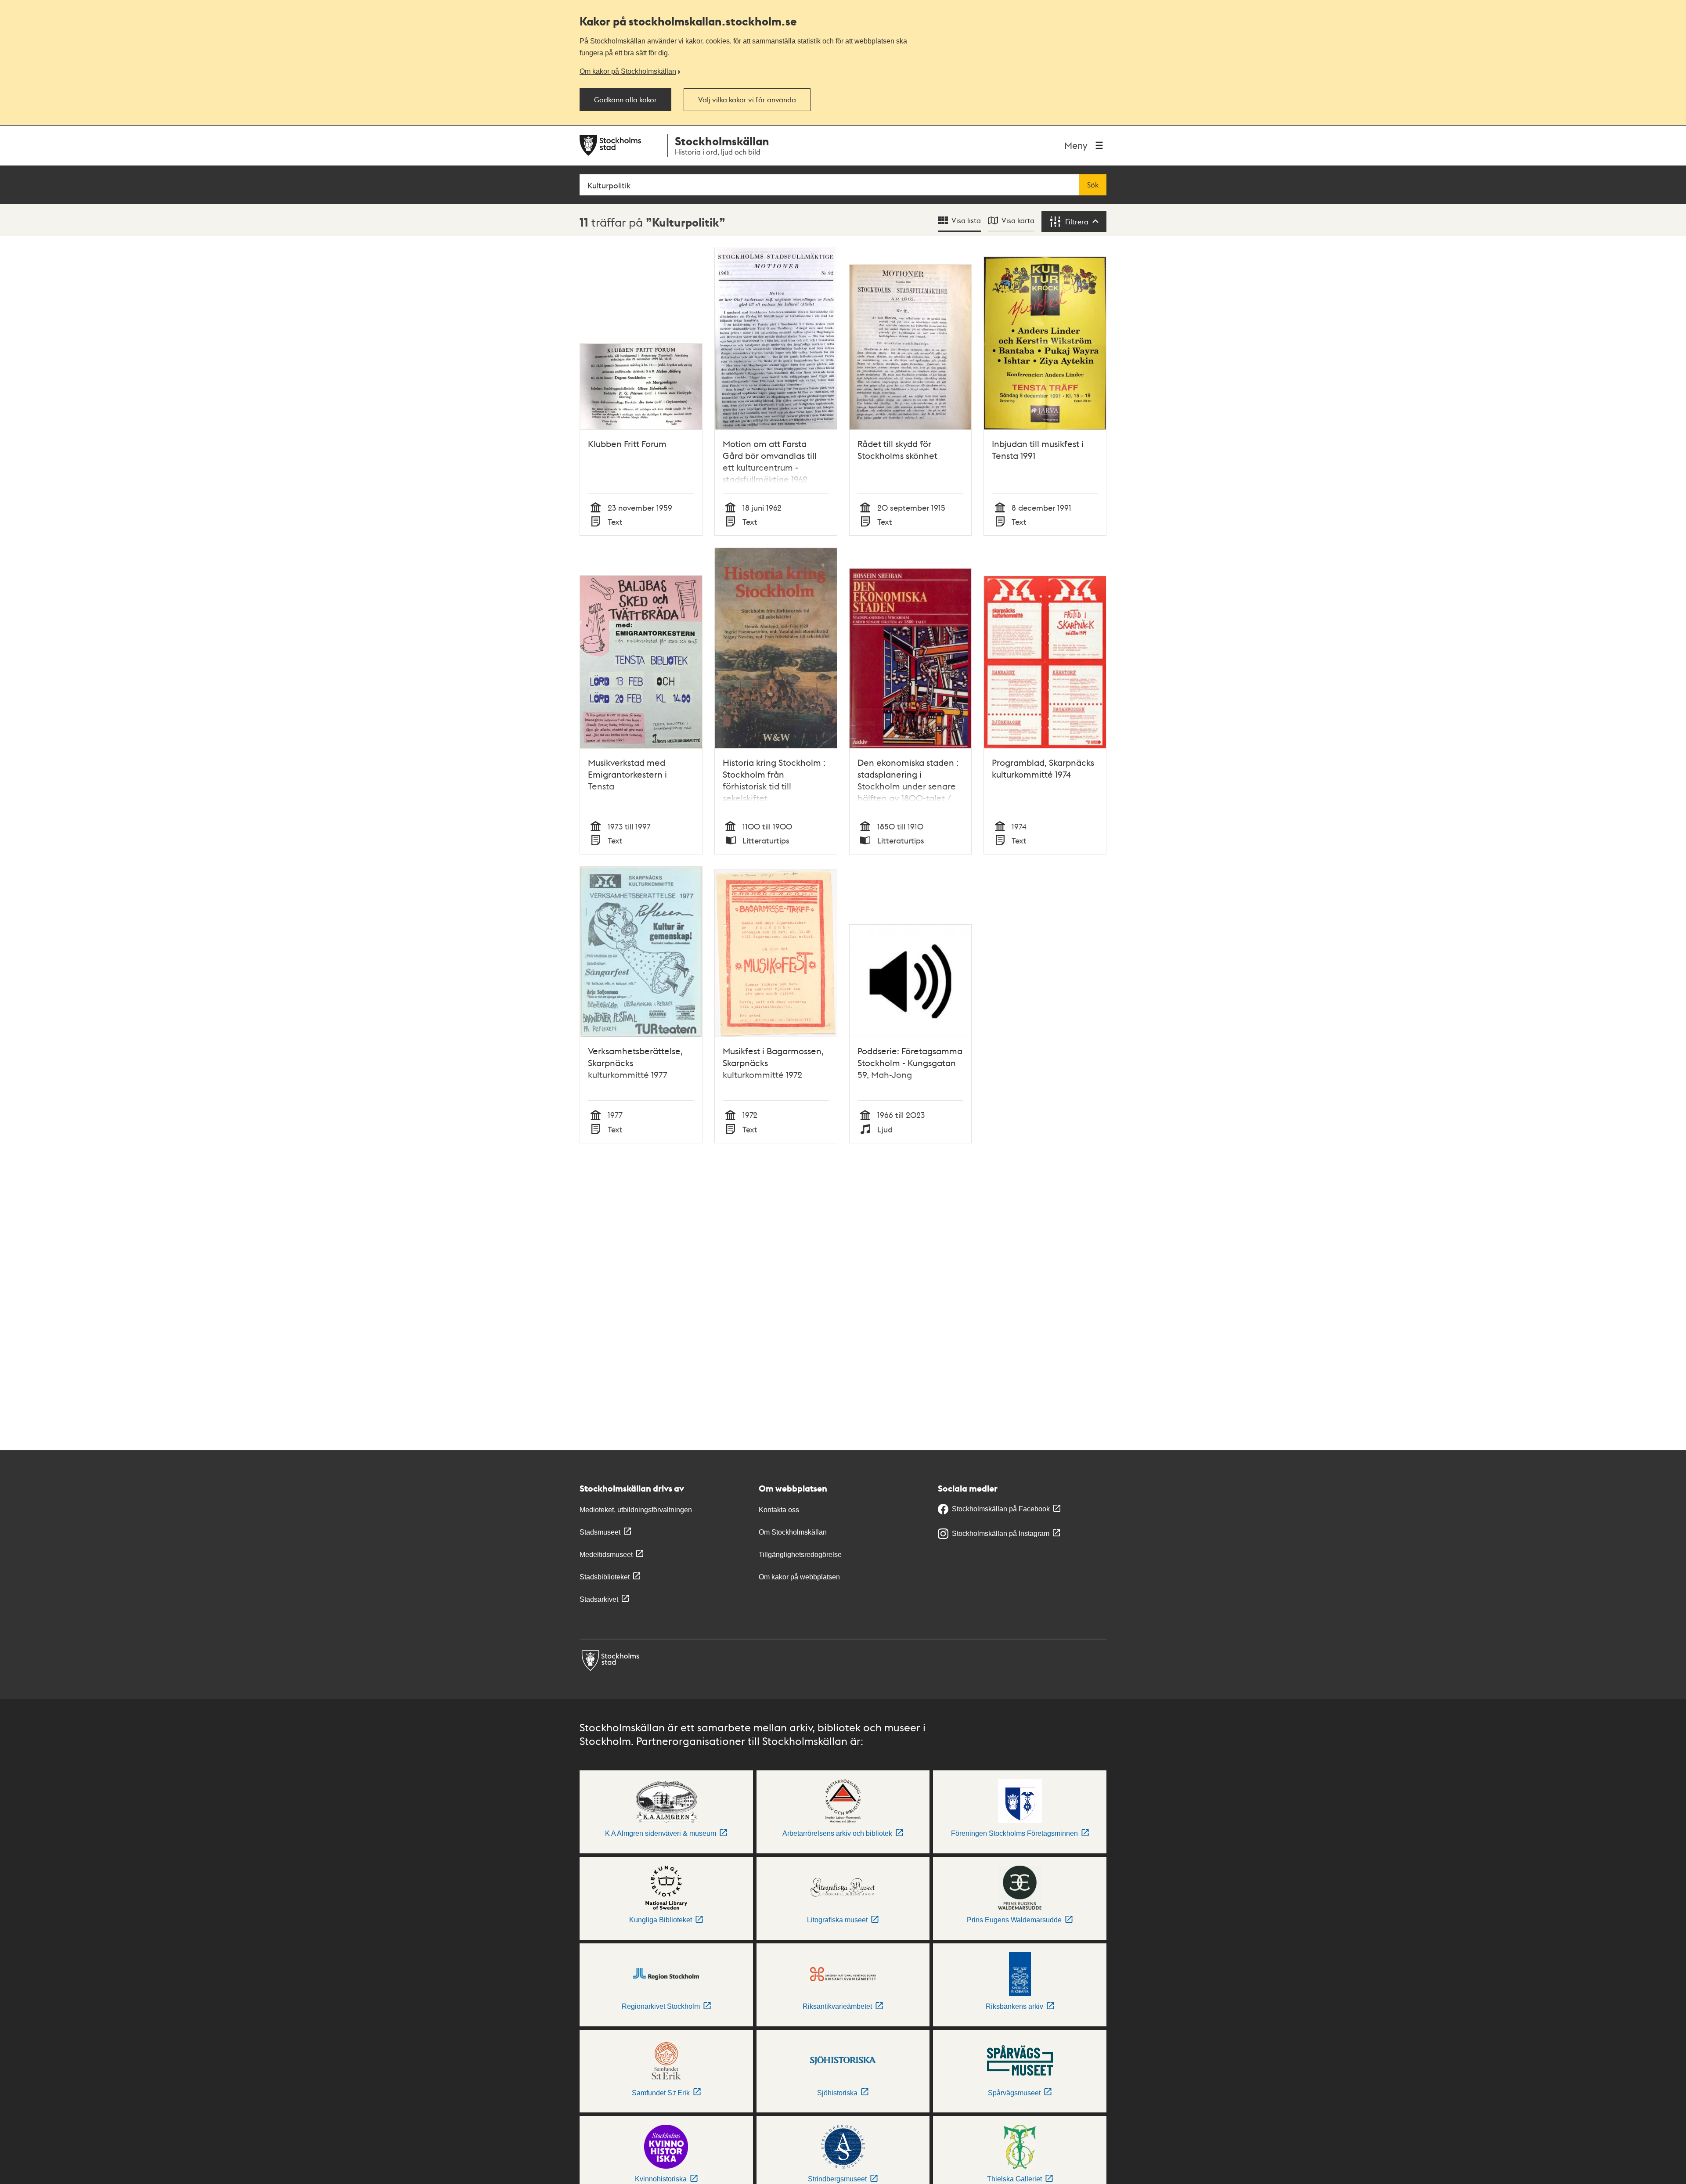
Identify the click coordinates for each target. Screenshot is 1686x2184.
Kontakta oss (779, 1510)
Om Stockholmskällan (793, 1532)
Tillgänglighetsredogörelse (800, 1555)
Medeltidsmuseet (606, 1555)
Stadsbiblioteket (605, 1577)
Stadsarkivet (599, 1599)
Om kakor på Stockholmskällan (628, 71)
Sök (1093, 185)
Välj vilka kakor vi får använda (747, 100)
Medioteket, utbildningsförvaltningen (636, 1510)
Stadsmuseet (600, 1532)
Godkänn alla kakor (625, 100)
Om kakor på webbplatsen (799, 1577)
